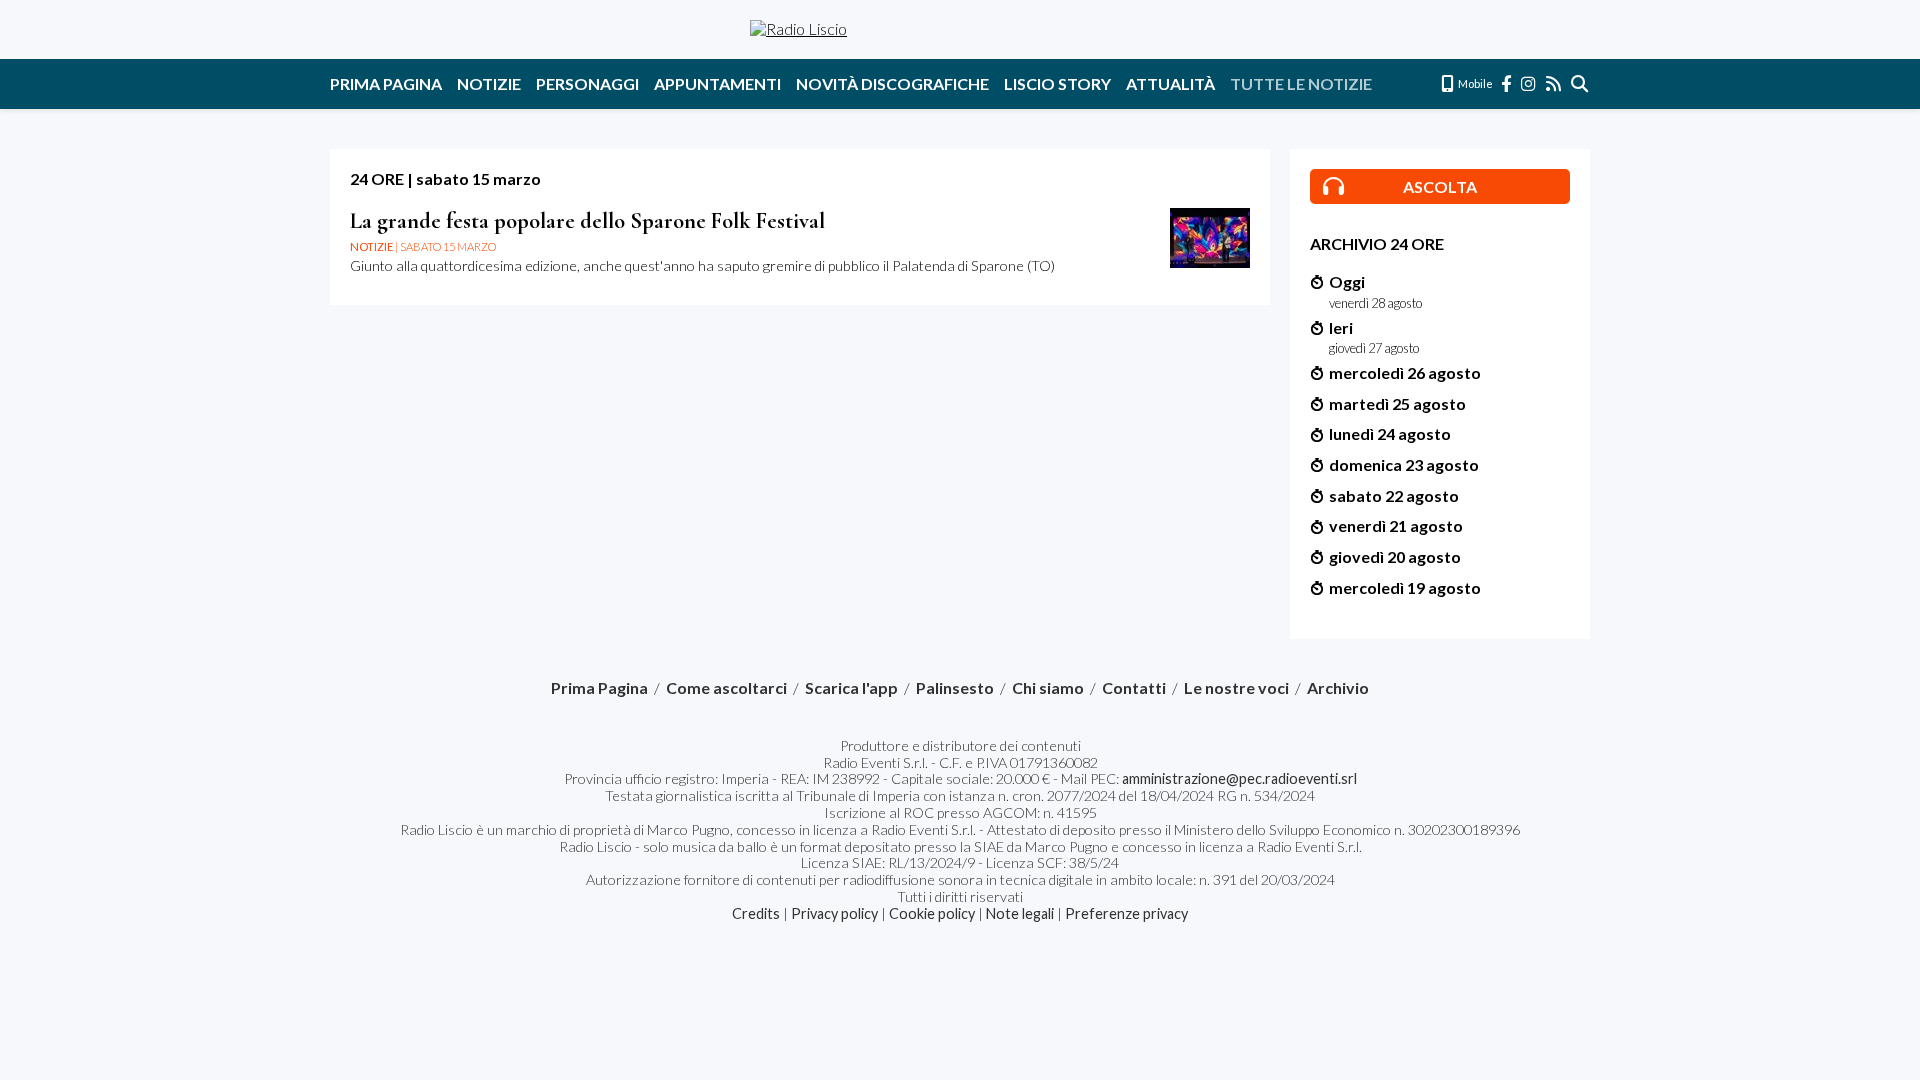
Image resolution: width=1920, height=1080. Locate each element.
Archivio (1338, 688)
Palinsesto (955, 688)
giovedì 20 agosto (1395, 556)
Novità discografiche (892, 83)
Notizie (489, 83)
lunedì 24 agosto (1390, 433)
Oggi (1347, 281)
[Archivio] (1580, 83)
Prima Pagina (386, 83)
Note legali (1020, 913)
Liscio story (1057, 83)
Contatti (1134, 688)
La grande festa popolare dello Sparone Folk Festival (587, 220)
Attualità (1170, 83)
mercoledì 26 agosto (1405, 372)
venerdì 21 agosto (1396, 525)
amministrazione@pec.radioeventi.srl (1239, 778)
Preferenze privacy (1126, 913)
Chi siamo (1048, 688)
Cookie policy (932, 913)
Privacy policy (834, 913)
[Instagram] (1529, 83)
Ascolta (1440, 186)
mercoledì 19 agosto (1405, 587)
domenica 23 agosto (1404, 464)
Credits (756, 913)
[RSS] (1554, 83)
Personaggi (587, 83)
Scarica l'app (851, 688)
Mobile (1474, 83)
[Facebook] (1507, 83)
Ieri (1341, 327)
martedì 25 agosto (1397, 403)
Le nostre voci (1236, 688)
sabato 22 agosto (1394, 495)
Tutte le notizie (1301, 83)
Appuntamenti (717, 83)
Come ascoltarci (726, 688)
